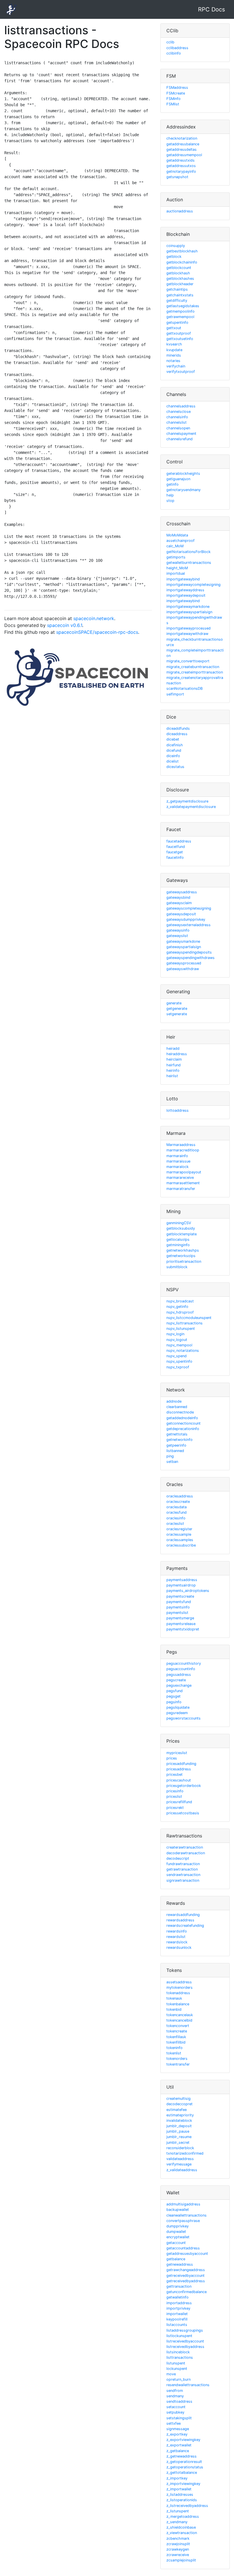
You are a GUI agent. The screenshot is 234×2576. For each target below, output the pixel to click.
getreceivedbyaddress (186, 2281)
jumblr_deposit (179, 2126)
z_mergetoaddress (183, 2516)
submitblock (177, 1267)
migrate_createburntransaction (193, 667)
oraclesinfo (176, 1518)
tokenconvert (178, 2026)
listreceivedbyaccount (185, 2341)
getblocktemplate (181, 1234)
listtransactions (180, 2357)
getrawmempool (180, 317)
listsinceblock (178, 2352)
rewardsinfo (177, 1931)
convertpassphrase (183, 2221)
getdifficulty (177, 300)
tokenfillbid (176, 2042)
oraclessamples (180, 1540)
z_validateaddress (182, 2170)
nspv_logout (177, 1340)
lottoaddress (177, 1110)
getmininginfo (178, 1245)
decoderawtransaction (186, 1853)
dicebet (173, 739)
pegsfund (175, 1691)
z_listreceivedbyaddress (187, 2506)
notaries (173, 361)
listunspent (176, 2363)
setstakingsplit (179, 2418)
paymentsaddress (182, 1580)
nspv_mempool (179, 1345)
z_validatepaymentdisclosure (191, 807)
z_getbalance (178, 2451)
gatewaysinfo (178, 930)
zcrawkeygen (178, 2549)
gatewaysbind (178, 897)
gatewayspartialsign (184, 947)
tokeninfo (175, 2048)
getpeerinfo (176, 1445)
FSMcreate (176, 93)
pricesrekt (175, 1808)
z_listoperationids (182, 2500)
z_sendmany (177, 2522)
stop (170, 501)
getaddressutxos (181, 166)
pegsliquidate (178, 1707)
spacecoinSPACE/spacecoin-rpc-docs (97, 632)
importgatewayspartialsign (189, 612)
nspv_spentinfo (179, 1361)
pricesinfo (175, 1791)
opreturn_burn (178, 2379)
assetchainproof (180, 541)
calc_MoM (175, 546)
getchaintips (177, 289)
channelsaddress (181, 406)
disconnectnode (180, 1412)
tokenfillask (176, 2037)
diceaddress (177, 734)
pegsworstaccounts (183, 1718)
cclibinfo (174, 53)
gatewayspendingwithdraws (190, 958)
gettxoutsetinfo (180, 339)
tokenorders (177, 2059)
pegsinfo (174, 1702)
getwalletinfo (177, 2297)
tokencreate (177, 2031)
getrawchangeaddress (186, 2270)
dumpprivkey (177, 2226)
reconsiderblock (180, 2148)
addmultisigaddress (183, 2204)
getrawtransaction (182, 1869)
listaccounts (177, 2325)
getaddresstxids (180, 160)
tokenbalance (178, 2004)
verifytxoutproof (181, 372)
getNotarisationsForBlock (188, 552)
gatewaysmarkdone (183, 941)
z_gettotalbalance (182, 2473)
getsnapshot (177, 177)
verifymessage (179, 2164)
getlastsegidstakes (183, 306)
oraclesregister (179, 1529)
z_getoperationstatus (185, 2467)
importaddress (179, 2303)
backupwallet (178, 2210)
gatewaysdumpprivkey (186, 919)
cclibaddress (177, 48)
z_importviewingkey (183, 2484)
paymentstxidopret (183, 1629)
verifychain (176, 366)
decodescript (178, 1858)
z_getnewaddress (181, 2456)
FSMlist (173, 104)
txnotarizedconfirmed (185, 2153)
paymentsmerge (180, 1618)
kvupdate (174, 350)
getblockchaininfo (182, 262)
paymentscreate (180, 1596)
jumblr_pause (178, 2131)
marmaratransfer (181, 1189)
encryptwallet (178, 2237)
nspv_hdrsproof (180, 1312)
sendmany (175, 2396)
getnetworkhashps (183, 1250)
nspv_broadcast (180, 1301)
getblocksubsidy (181, 1228)
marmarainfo (177, 1156)
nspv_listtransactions (184, 1323)
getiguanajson (178, 479)
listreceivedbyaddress (185, 2347)
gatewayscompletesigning (189, 908)
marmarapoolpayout (184, 1172)
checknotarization (182, 138)
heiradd (173, 1048)
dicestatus (175, 767)
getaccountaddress (183, 2248)
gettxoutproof (179, 333)
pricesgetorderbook (184, 1786)
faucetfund (176, 847)
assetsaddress (179, 1982)
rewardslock (177, 1942)
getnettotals (177, 1434)
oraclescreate (178, 1502)
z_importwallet (179, 2489)
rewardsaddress (180, 1920)
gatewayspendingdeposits (189, 952)
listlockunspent (179, 2336)
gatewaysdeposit (181, 914)
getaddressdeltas (181, 149)
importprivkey (178, 2308)
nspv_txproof (178, 1367)
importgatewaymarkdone (188, 607)
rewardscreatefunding (185, 1926)
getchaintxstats (180, 295)
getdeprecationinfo (183, 1429)
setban (172, 1462)
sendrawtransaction (183, 1875)
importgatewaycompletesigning (193, 585)
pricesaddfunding (181, 1764)
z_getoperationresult (184, 2462)
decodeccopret (179, 2104)
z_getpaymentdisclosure (187, 801)
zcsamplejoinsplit (181, 2560)
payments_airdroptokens (188, 1591)
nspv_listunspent (181, 1329)
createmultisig (178, 2099)
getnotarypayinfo (181, 171)
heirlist (172, 1076)
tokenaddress (178, 1993)
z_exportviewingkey (183, 2440)
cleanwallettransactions (186, 2215)
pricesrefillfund (179, 1802)
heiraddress (177, 1054)
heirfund (174, 1065)
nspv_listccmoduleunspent (189, 1318)
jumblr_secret (178, 2142)
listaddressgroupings (185, 2330)
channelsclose (178, 412)
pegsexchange (179, 1685)
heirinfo (173, 1070)
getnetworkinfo (179, 1440)
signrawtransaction (183, 1880)
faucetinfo (175, 857)
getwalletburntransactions (189, 563)
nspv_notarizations (183, 1351)
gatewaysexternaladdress (188, 925)
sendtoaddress (179, 2401)
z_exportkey (177, 2434)
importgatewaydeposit (186, 595)
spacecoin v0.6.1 (65, 625)
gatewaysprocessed (184, 963)
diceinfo (173, 756)
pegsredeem (177, 1713)
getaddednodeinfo (182, 1418)
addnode (174, 1401)
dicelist (173, 761)
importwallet (177, 2314)
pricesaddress (179, 1769)
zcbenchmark (178, 2538)
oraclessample (179, 1534)
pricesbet (175, 1774)
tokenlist (174, 2053)
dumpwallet (176, 2232)
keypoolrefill (177, 2319)
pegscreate (176, 1680)
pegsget (174, 1696)
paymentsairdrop (181, 1585)
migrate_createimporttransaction (195, 672)
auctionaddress (180, 211)
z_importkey (177, 2478)
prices (172, 1758)
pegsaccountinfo (181, 1669)
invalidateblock (179, 2120)
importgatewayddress (185, 590)
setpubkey (175, 2412)
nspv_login (175, 1334)
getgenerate (177, 1009)
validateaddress (180, 2159)
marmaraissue (178, 1161)
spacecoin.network (94, 618)
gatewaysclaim (179, 903)
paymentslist (177, 1613)
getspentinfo (177, 322)
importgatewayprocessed (188, 628)
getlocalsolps (178, 1239)
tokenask (174, 1998)
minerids (174, 355)
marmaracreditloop (183, 1150)
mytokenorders (179, 1987)
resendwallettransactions (188, 2385)
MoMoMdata (177, 535)
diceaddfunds (178, 728)
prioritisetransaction (184, 1261)
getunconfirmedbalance (186, 2292)
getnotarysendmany (183, 490)
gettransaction (179, 2286)
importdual (176, 573)
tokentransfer (178, 2064)
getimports (176, 557)
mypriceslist (177, 1753)
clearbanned (177, 1407)
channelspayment (181, 434)
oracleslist (175, 1524)
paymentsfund (179, 1602)
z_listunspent (178, 2511)
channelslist (176, 422)
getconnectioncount (183, 1423)
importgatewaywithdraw (187, 634)
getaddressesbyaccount (187, 2254)
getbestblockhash (182, 251)
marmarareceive (180, 1178)
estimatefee (176, 2110)
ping (170, 1456)
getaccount (176, 2243)
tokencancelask (180, 2015)
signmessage (178, 2429)
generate (174, 1003)
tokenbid (174, 2009)
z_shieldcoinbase (181, 2527)
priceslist (174, 1796)
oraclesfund (176, 1512)
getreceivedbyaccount (185, 2276)
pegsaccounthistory (184, 1663)
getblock (174, 257)
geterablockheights (183, 473)
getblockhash (178, 273)
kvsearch (174, 344)
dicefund (174, 750)
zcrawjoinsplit (178, 2544)
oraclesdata (176, 1507)
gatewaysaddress (182, 892)
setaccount (176, 2407)
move (171, 2374)
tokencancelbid (179, 2020)
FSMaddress (177, 88)
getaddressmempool (184, 155)
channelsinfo (177, 417)
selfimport (175, 694)
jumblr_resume (179, 2137)
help (170, 495)
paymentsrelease (181, 1624)
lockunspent (177, 2369)
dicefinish (175, 745)
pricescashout (179, 1780)
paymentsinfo (178, 1607)
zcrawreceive (178, 2555)
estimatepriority (180, 2115)
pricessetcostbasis (183, 1813)
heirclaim (174, 1059)
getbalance (176, 2259)
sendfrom (175, 2391)
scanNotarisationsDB (184, 688)
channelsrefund (179, 439)
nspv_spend (176, 1356)
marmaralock (177, 1167)
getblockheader (180, 284)
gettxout (174, 328)
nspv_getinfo (177, 1307)
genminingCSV (179, 1223)
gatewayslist (177, 936)
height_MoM (177, 568)
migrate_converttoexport (188, 661)
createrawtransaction (185, 1847)
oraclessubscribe (181, 1545)
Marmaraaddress (181, 1145)
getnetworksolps (181, 1256)
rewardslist (176, 1937)
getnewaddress (180, 2264)
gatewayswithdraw (183, 969)
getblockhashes (180, 278)
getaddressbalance (183, 144)
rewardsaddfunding (183, 1915)
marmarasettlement (183, 1183)
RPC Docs (211, 9)
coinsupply (176, 246)
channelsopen (178, 428)
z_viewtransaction (182, 2533)
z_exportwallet (179, 2445)
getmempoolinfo (180, 311)
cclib (170, 42)
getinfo (173, 484)
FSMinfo (174, 99)
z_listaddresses (180, 2494)
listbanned (175, 1451)
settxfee (174, 2423)
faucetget (175, 852)
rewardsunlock (179, 1947)
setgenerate (177, 1014)
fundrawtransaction (183, 1864)
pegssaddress (179, 1675)
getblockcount (179, 268)
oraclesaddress (180, 1496)
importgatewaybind (183, 579)
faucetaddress (179, 841)
